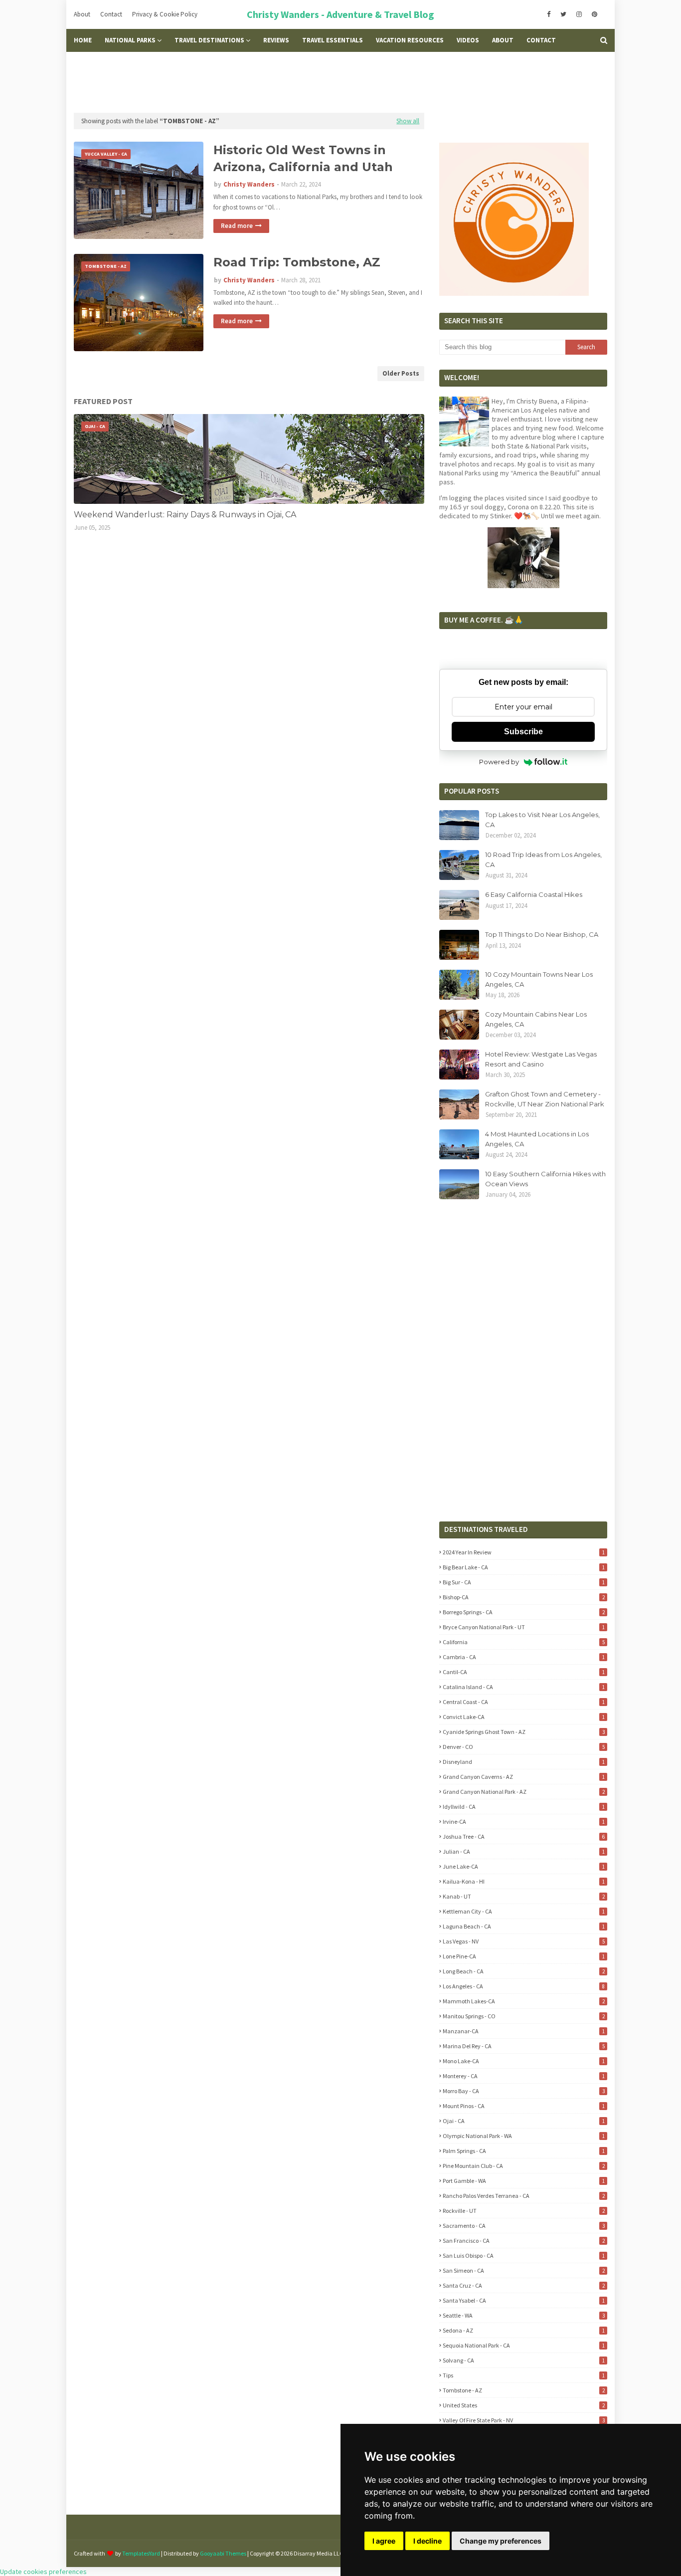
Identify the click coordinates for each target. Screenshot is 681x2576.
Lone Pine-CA (523, 1956)
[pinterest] (595, 14)
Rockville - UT (523, 2211)
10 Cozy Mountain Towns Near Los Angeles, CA (539, 979)
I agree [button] (384, 2541)
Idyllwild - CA (523, 1807)
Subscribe (523, 732)
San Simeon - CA (523, 2270)
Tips (523, 2375)
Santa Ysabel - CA (523, 2300)
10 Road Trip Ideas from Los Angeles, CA (543, 859)
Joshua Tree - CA (523, 1836)
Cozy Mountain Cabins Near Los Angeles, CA (536, 1019)
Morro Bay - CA (523, 2091)
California (523, 1642)
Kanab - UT (523, 1896)
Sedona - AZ (523, 2330)
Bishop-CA (523, 1597)
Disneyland (523, 1762)
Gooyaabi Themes (223, 2553)
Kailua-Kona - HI (523, 1881)
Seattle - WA (523, 2315)
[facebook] (549, 14)
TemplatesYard (141, 2553)
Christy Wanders (249, 184)
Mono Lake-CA (523, 2061)
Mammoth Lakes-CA (523, 2001)
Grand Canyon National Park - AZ (523, 1792)
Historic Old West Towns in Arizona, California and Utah (303, 158)
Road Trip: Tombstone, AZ (297, 262)
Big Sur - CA (523, 1582)
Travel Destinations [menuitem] (209, 40)
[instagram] (579, 14)
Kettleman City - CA (523, 1911)
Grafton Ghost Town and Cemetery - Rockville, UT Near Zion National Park (545, 1099)
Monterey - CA (523, 2076)
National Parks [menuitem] (130, 40)
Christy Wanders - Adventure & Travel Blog (340, 14)
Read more (237, 226)
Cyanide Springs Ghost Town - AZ (523, 1732)
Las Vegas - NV (523, 1941)
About (82, 14)
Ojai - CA (523, 2121)
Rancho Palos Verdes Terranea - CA (523, 2196)
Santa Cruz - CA (523, 2285)
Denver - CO (523, 1747)
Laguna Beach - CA (523, 1926)
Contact (111, 14)
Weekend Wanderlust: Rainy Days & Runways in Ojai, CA (185, 515)
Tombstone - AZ (523, 2390)
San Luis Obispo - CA (523, 2255)
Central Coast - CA (523, 1702)
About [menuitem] (503, 40)
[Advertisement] (340, 82)
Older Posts (401, 373)
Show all (408, 121)
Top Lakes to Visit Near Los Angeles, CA (542, 820)
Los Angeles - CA (523, 1986)
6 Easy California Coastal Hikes (534, 894)
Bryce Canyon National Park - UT (523, 1627)
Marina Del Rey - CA (523, 2046)
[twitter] (563, 14)
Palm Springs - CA (523, 2151)
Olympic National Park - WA (523, 2136)
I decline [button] (427, 2541)
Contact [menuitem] (541, 40)
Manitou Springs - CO (523, 2016)
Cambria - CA (523, 1657)
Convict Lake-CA (523, 1717)
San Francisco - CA (523, 2241)
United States (523, 2405)
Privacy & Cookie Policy (165, 14)
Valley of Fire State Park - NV (523, 2420)
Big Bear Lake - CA (523, 1567)
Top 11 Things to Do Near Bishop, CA (542, 934)
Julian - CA (523, 1851)
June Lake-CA (523, 1866)
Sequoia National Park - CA (523, 2345)
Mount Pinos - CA (523, 2106)
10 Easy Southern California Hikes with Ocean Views (545, 1179)
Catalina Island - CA (523, 1687)
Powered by (499, 762)
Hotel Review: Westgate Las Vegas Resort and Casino (541, 1059)
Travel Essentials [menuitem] (333, 40)
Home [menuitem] (83, 40)
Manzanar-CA (523, 2031)
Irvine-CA (523, 1822)
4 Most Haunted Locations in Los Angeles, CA (537, 1139)
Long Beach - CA (523, 1971)
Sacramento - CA (523, 2226)
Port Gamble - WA (523, 2181)
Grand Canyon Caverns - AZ (523, 1777)
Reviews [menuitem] (276, 40)
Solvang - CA (523, 2360)
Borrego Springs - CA (523, 1612)
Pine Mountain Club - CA (523, 2166)
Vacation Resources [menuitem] (410, 40)
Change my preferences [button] (501, 2541)
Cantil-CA (523, 1672)
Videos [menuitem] (468, 40)
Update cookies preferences (43, 2572)
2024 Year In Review (523, 1552)
